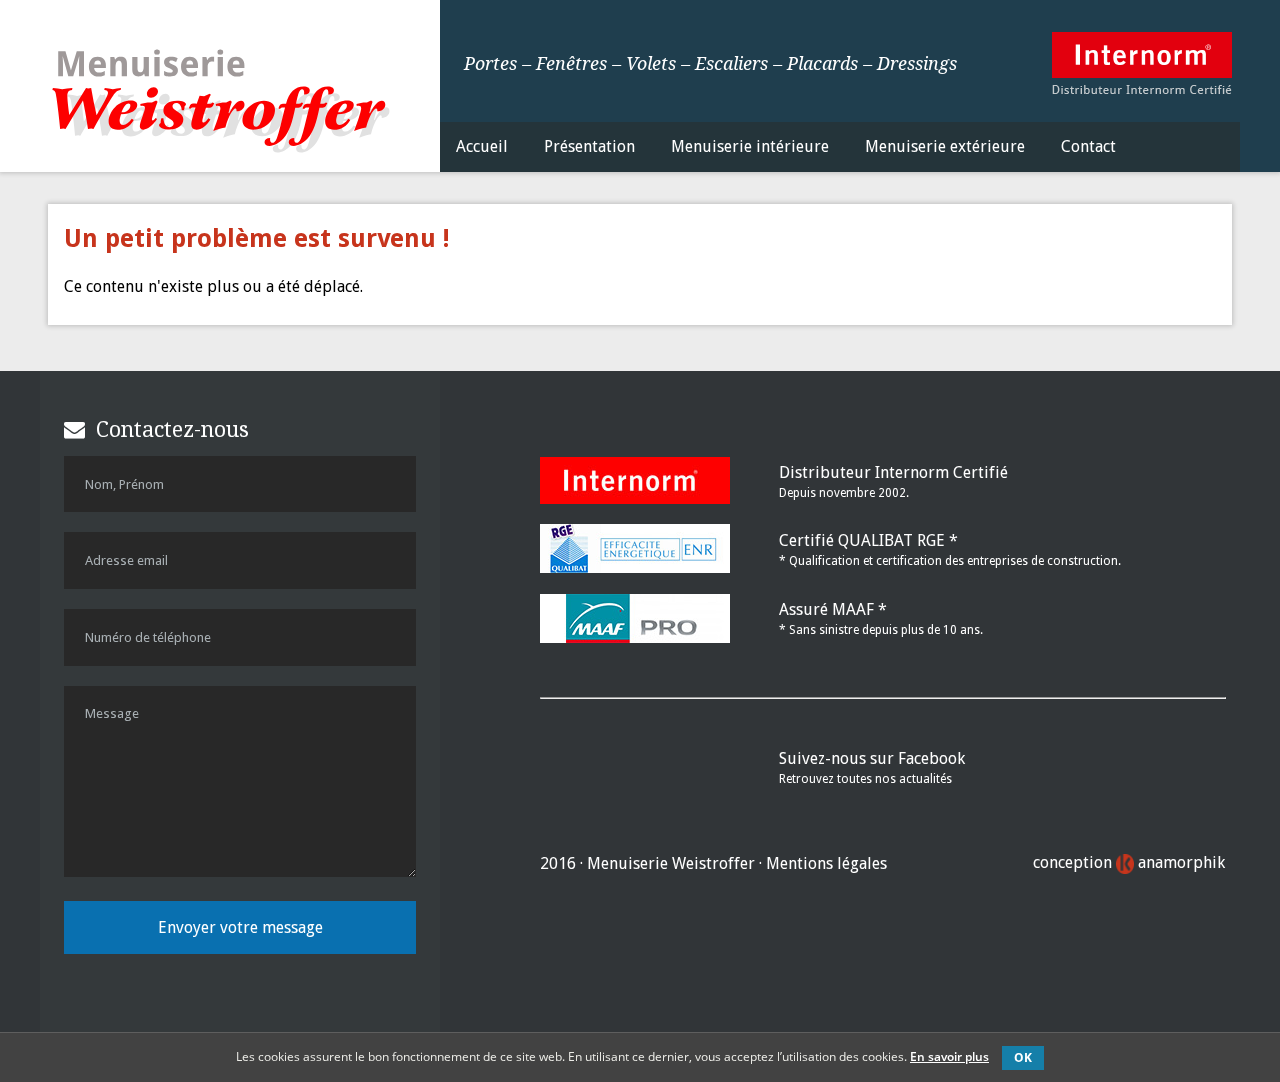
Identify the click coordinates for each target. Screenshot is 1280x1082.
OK (1023, 1057)
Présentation (589, 146)
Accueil (482, 146)
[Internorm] (635, 498)
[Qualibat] (635, 567)
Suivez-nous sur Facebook (872, 758)
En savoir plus (949, 1056)
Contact (1088, 146)
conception (1129, 862)
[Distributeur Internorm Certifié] (1142, 96)
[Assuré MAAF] (635, 637)
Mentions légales (826, 863)
